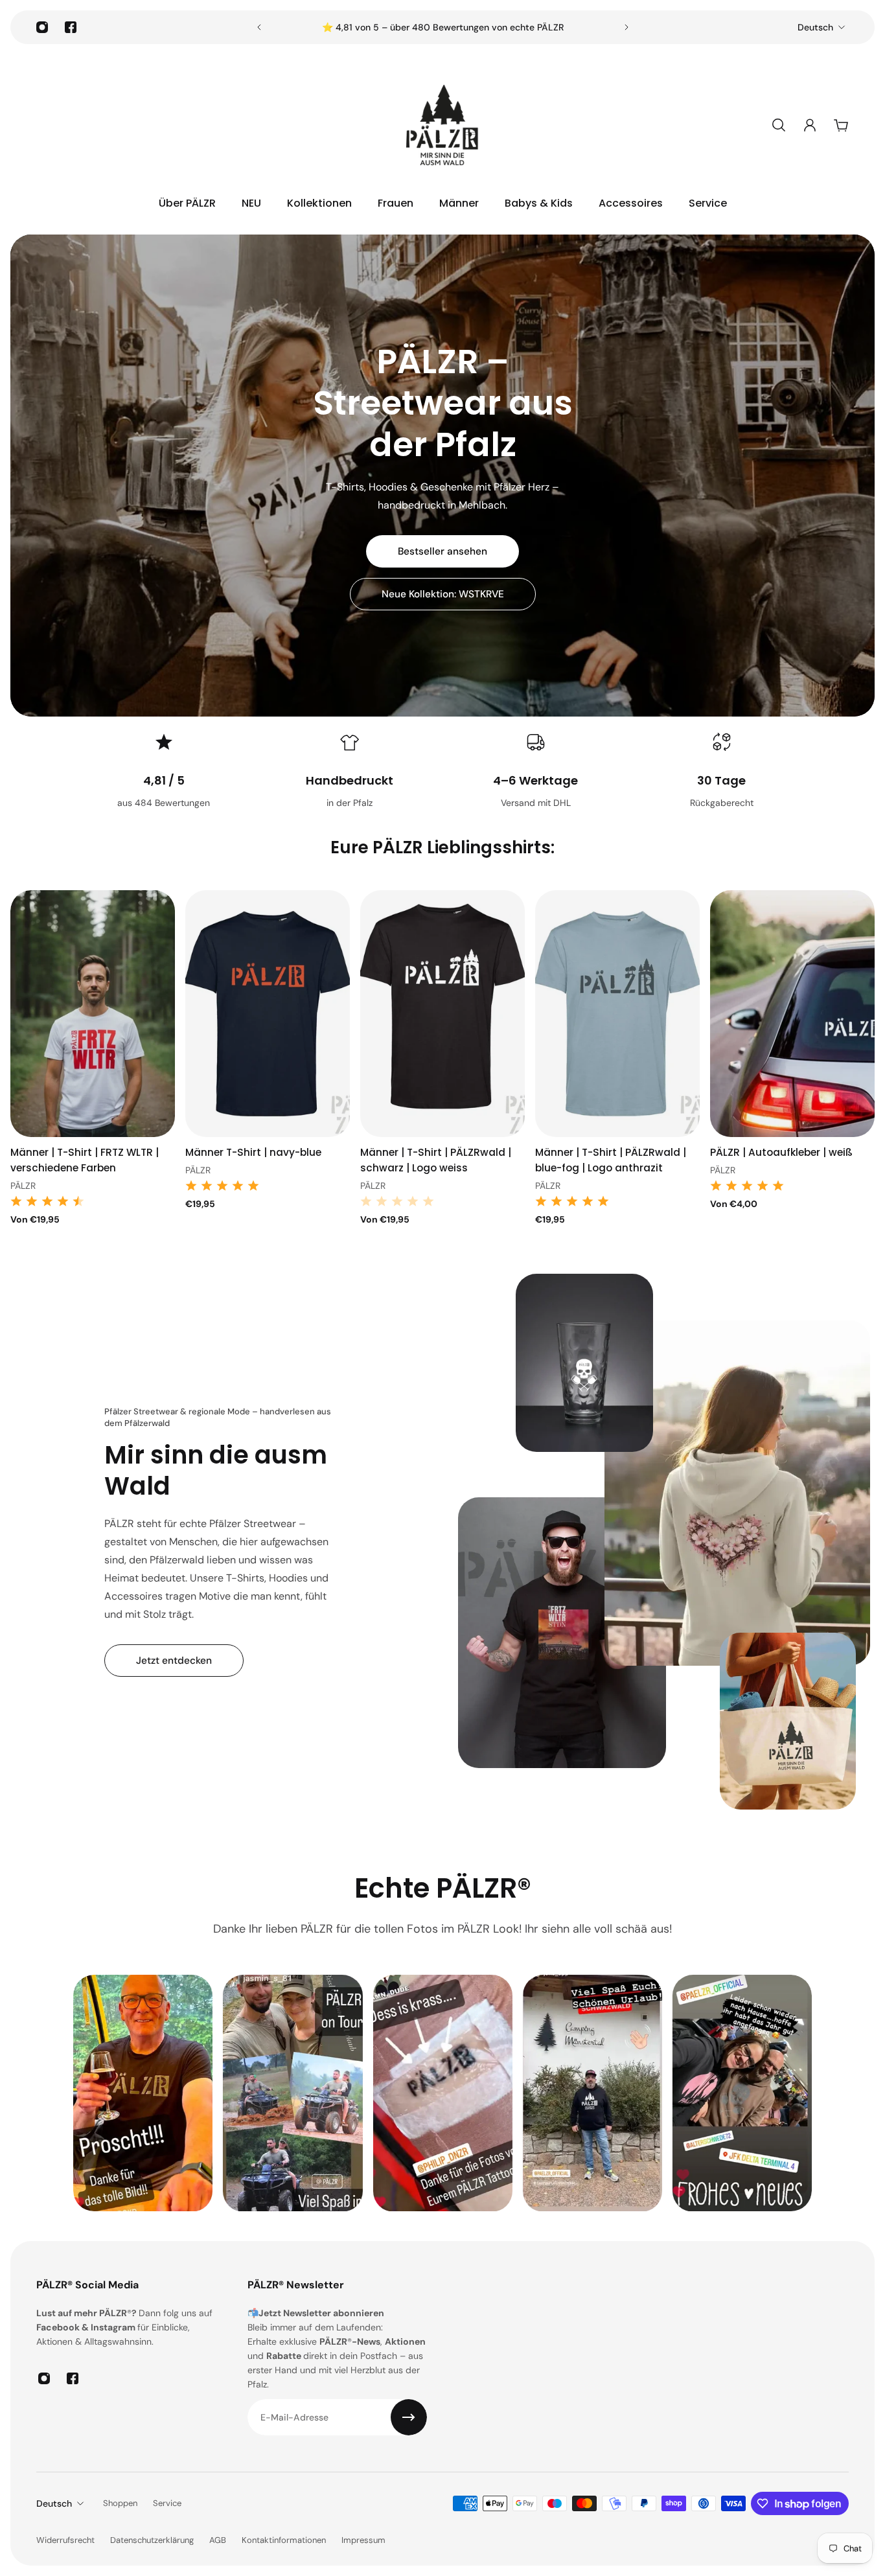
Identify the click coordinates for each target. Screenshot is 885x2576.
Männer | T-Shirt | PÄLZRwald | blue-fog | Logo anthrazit (611, 1160)
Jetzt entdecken (174, 1661)
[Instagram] (42, 27)
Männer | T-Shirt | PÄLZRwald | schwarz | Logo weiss (436, 1160)
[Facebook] (71, 27)
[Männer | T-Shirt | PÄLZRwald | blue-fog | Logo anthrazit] (617, 1014)
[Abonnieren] (409, 2417)
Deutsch (815, 27)
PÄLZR (23, 1186)
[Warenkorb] (841, 125)
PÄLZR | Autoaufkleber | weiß (781, 1152)
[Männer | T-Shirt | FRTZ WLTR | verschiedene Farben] (93, 1014)
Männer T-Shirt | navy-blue (253, 1152)
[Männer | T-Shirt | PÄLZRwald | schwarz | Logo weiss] (442, 1014)
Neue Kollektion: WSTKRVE (443, 594)
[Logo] (442, 125)
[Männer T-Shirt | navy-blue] (268, 1014)
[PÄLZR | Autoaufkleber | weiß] (792, 1014)
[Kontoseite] (810, 125)
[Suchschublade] (779, 125)
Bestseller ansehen (442, 551)
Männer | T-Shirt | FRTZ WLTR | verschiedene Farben (85, 1160)
